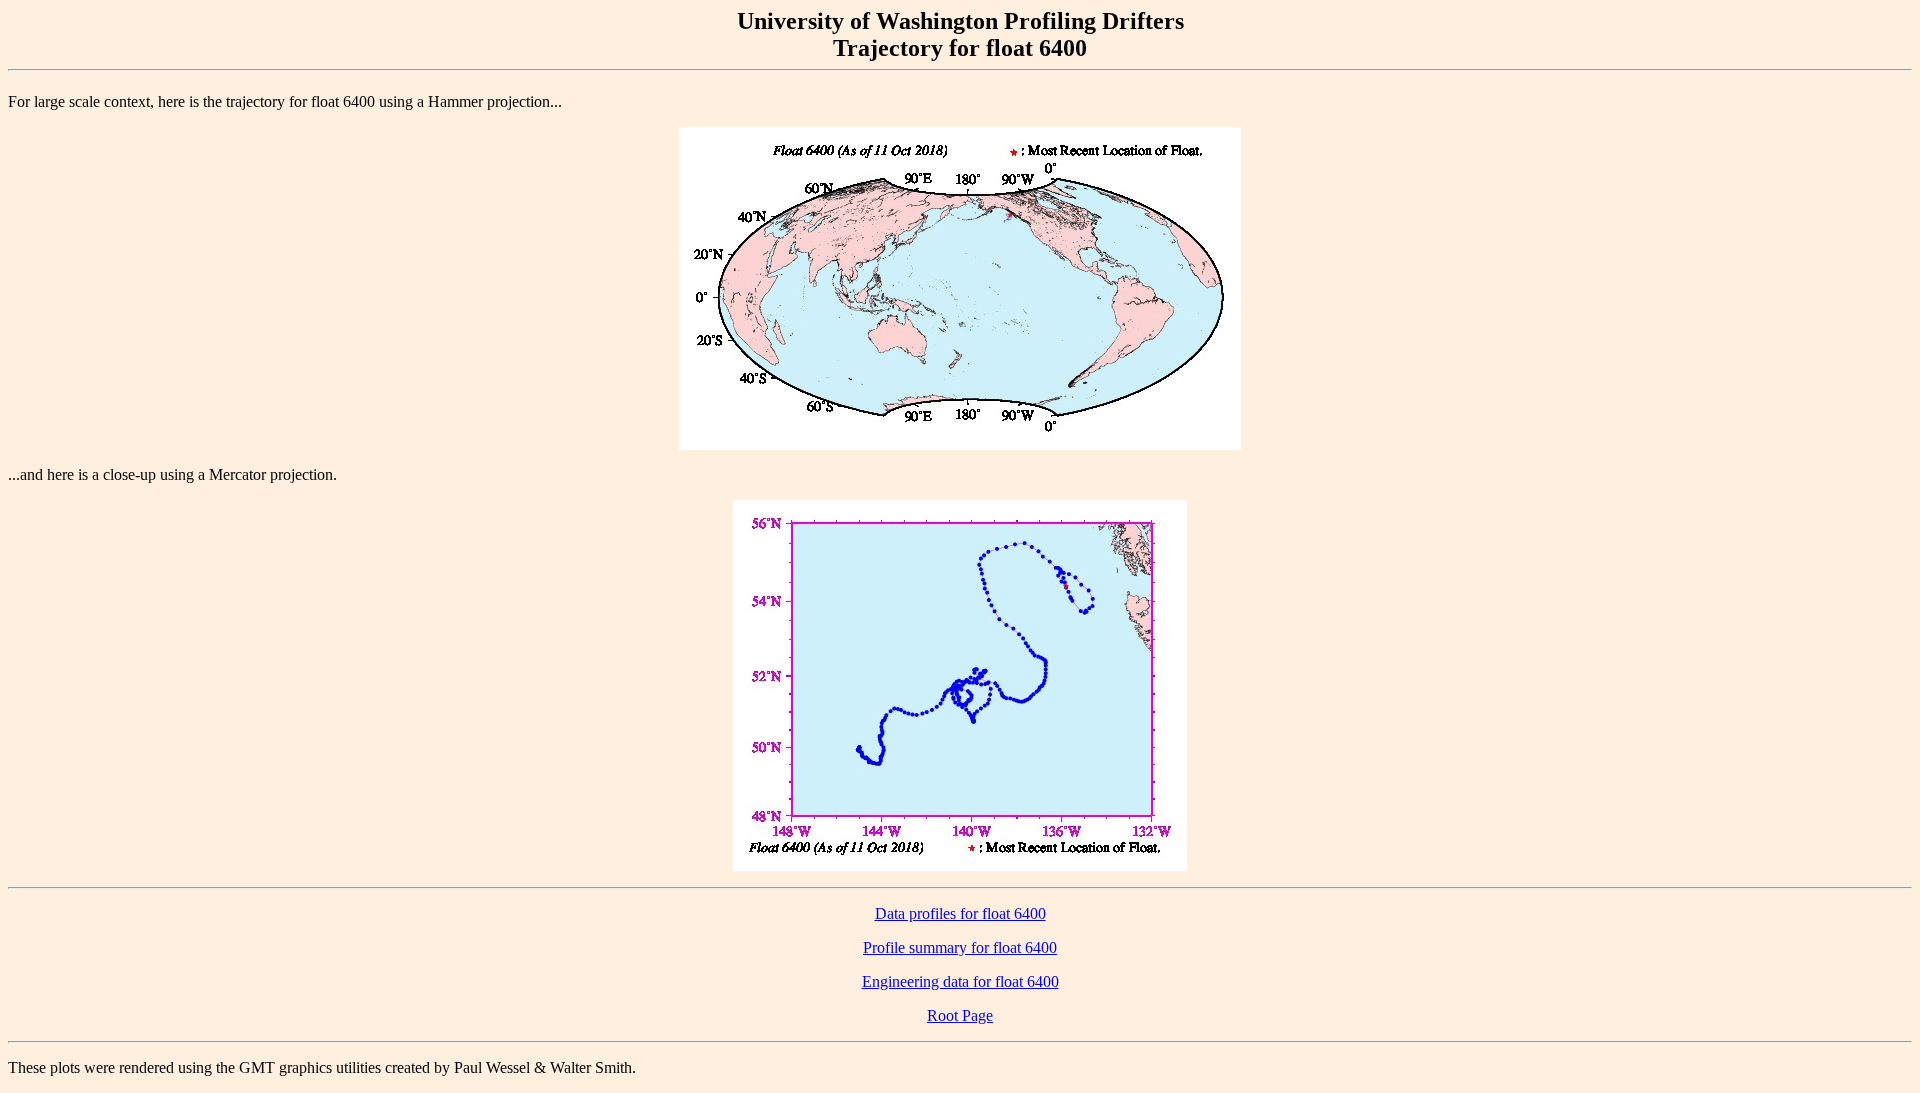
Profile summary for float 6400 (960, 947)
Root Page (960, 1015)
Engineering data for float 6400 (960, 981)
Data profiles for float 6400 (960, 913)
